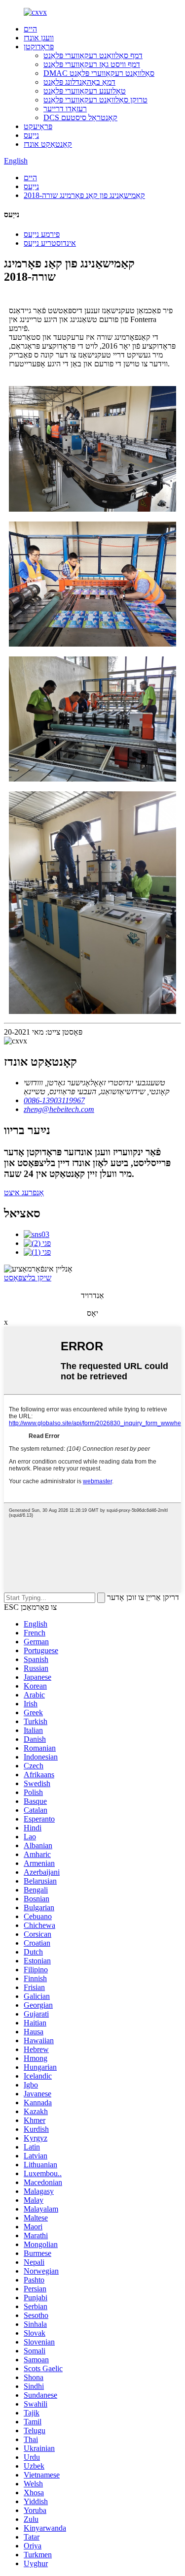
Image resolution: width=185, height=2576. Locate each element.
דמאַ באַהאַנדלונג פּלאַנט (79, 82)
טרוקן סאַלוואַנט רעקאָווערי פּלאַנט (95, 100)
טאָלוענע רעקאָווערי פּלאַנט (85, 91)
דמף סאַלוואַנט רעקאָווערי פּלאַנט (93, 55)
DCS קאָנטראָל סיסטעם (80, 117)
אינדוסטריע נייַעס (50, 243)
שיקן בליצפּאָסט (28, 1278)
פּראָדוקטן (39, 47)
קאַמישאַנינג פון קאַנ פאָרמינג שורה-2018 (84, 195)
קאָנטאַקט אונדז (48, 144)
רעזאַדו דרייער (65, 109)
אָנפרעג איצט (24, 1192)
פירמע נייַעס (42, 234)
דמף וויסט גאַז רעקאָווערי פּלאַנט (92, 64)
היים (30, 29)
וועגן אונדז (39, 38)
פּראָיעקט (38, 126)
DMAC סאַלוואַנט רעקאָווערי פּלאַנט (99, 73)
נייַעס (31, 135)
